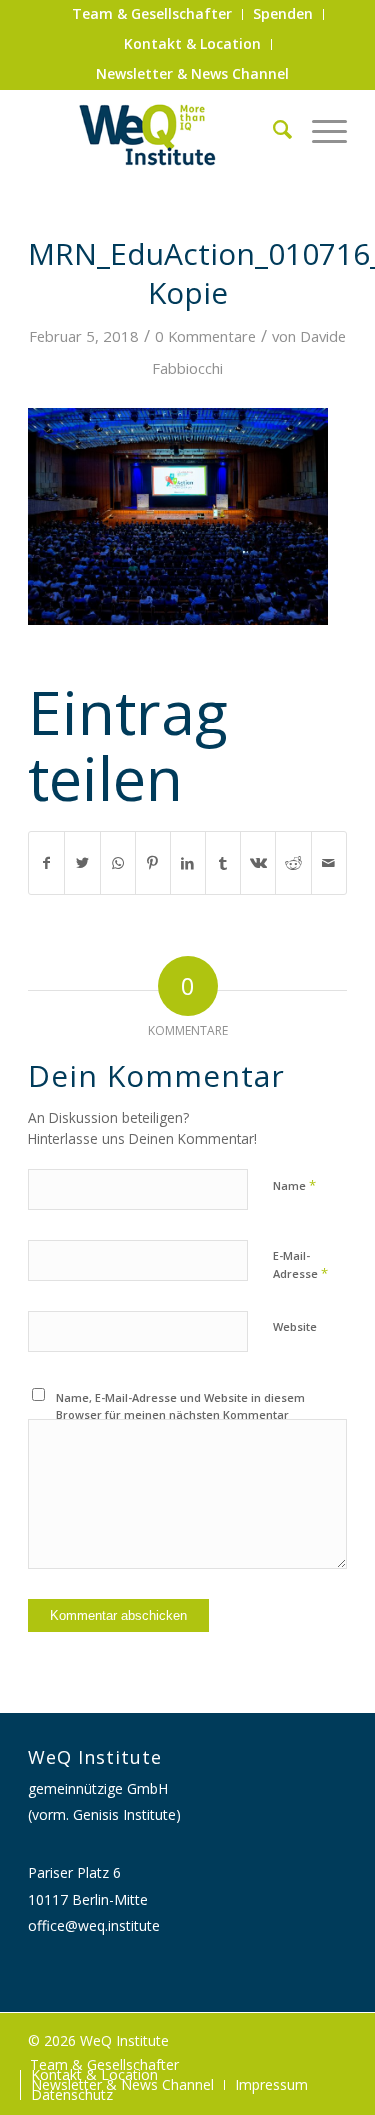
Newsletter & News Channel (192, 73)
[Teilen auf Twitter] (82, 863)
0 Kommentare (205, 336)
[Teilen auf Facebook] (46, 863)
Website (295, 1326)
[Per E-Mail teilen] (329, 863)
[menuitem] (152, 14)
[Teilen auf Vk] (258, 863)
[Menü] (319, 129)
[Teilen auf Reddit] (293, 863)
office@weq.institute (94, 1925)
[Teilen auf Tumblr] (223, 863)
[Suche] (272, 129)
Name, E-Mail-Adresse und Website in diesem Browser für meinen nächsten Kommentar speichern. (180, 1414)
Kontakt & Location (192, 43)
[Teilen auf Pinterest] (153, 863)
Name (294, 1185)
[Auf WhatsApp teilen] (118, 863)
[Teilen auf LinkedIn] (188, 863)
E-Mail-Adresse (300, 1265)
